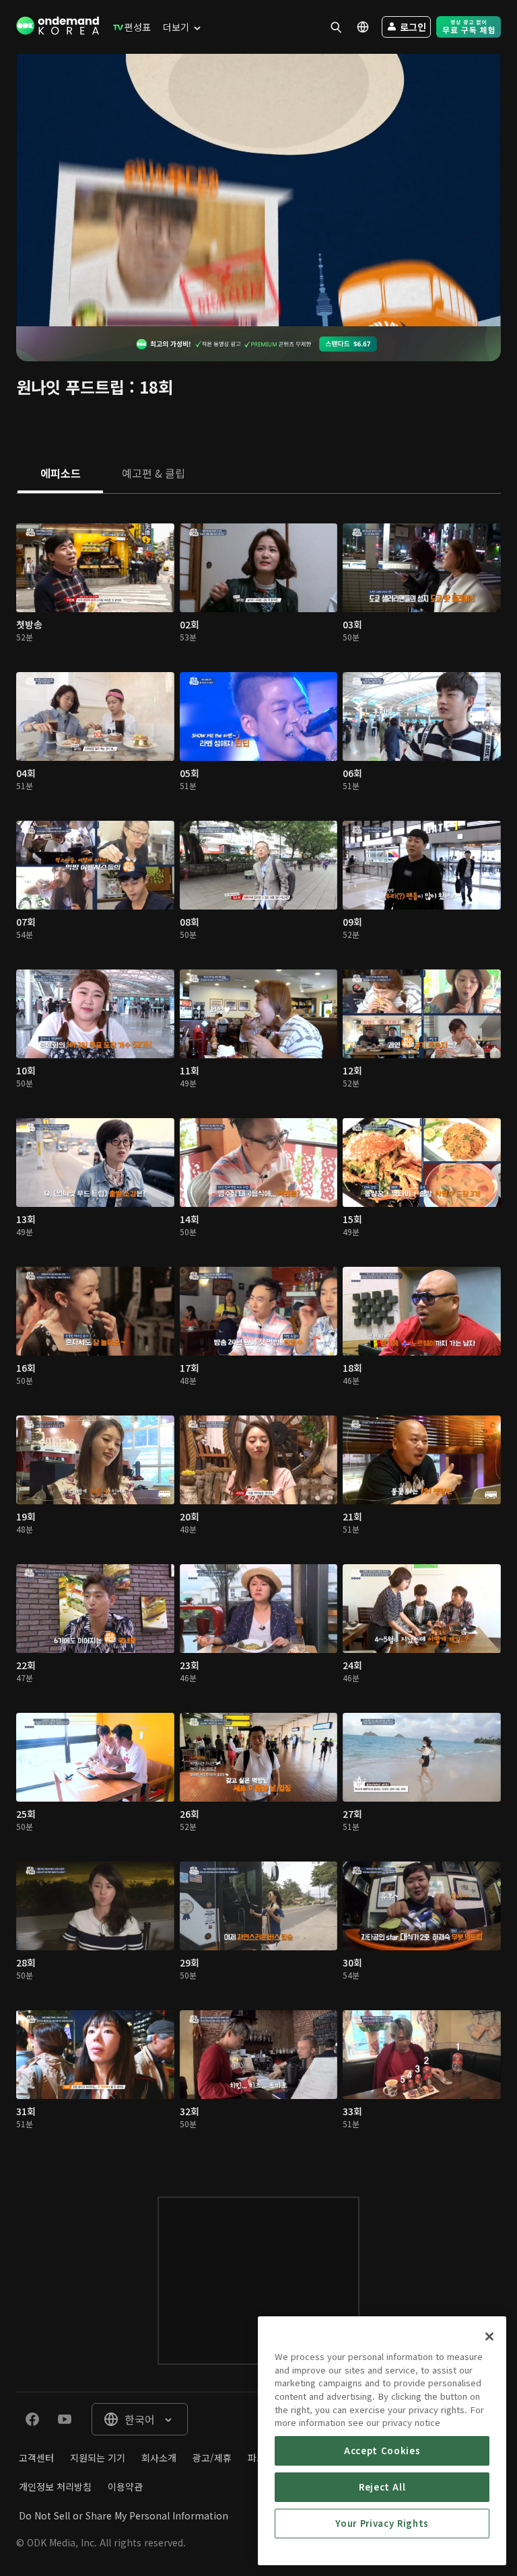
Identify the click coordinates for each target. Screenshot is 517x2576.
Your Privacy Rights (382, 2523)
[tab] (60, 474)
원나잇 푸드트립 (70, 387)
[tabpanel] (258, 1332)
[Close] (489, 2336)
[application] (258, 190)
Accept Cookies (382, 2451)
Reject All (382, 2487)
